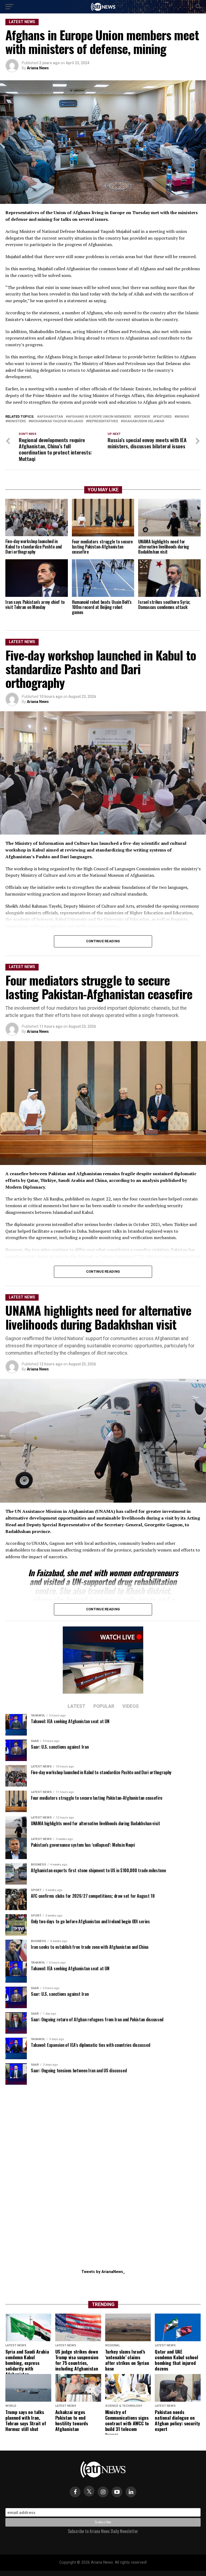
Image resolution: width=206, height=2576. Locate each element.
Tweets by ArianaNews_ (103, 2272)
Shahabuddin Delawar (144, 421)
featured (163, 417)
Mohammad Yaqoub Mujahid (57, 421)
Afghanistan (51, 417)
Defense (143, 417)
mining (183, 417)
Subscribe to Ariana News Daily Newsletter (103, 2531)
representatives (103, 421)
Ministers (17, 421)
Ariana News (38, 68)
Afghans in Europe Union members (100, 417)
